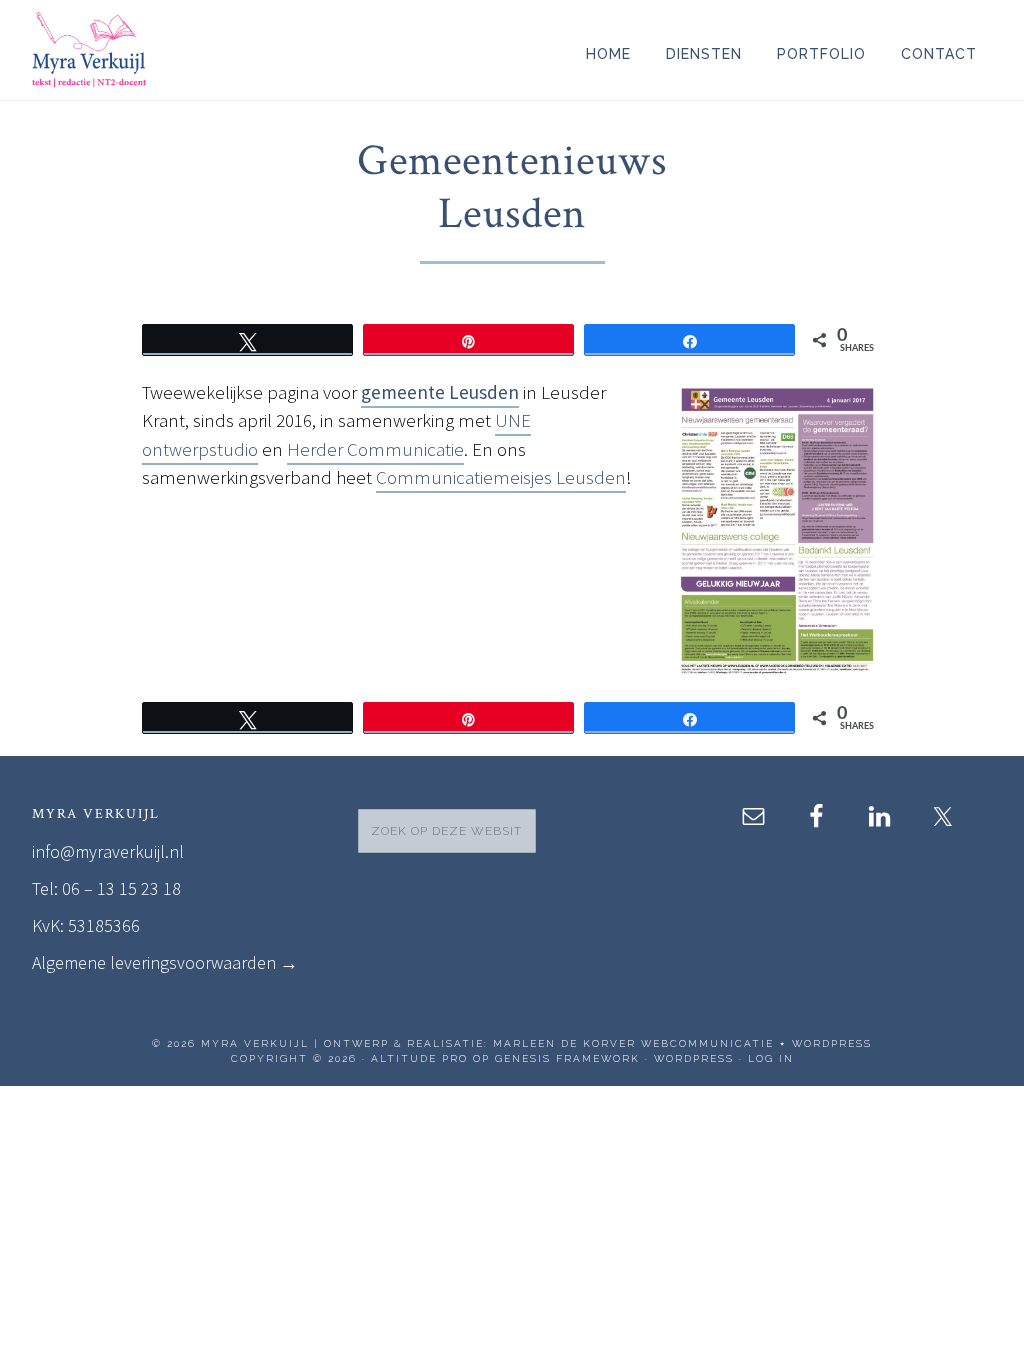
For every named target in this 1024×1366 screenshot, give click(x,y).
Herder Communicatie (375, 449)
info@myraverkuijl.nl (108, 851)
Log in (771, 1058)
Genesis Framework (567, 1058)
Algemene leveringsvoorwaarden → (165, 962)
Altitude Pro (419, 1058)
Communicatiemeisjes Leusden (501, 477)
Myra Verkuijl (212, 50)
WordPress (694, 1058)
